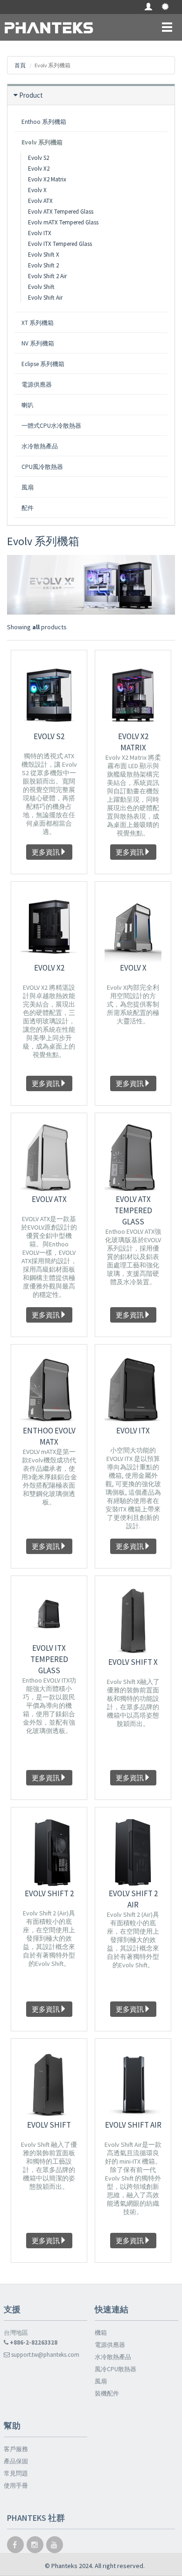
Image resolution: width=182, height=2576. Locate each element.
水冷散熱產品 (113, 2357)
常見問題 (16, 2473)
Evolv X (37, 190)
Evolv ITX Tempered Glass (60, 244)
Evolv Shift (41, 287)
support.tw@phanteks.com (45, 2355)
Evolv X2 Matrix (47, 179)
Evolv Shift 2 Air (47, 276)
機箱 (101, 2333)
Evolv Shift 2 (43, 265)
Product (31, 95)
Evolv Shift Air (45, 298)
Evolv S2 (38, 158)
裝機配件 (107, 2393)
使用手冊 (16, 2486)
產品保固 (16, 2461)
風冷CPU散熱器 (115, 2369)
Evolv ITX (40, 233)
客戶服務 (16, 2449)
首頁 (20, 65)
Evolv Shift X (44, 255)
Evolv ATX (40, 201)
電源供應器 (110, 2345)
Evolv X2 (39, 169)
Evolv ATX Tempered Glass (61, 212)
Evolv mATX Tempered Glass (63, 222)
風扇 (101, 2381)
